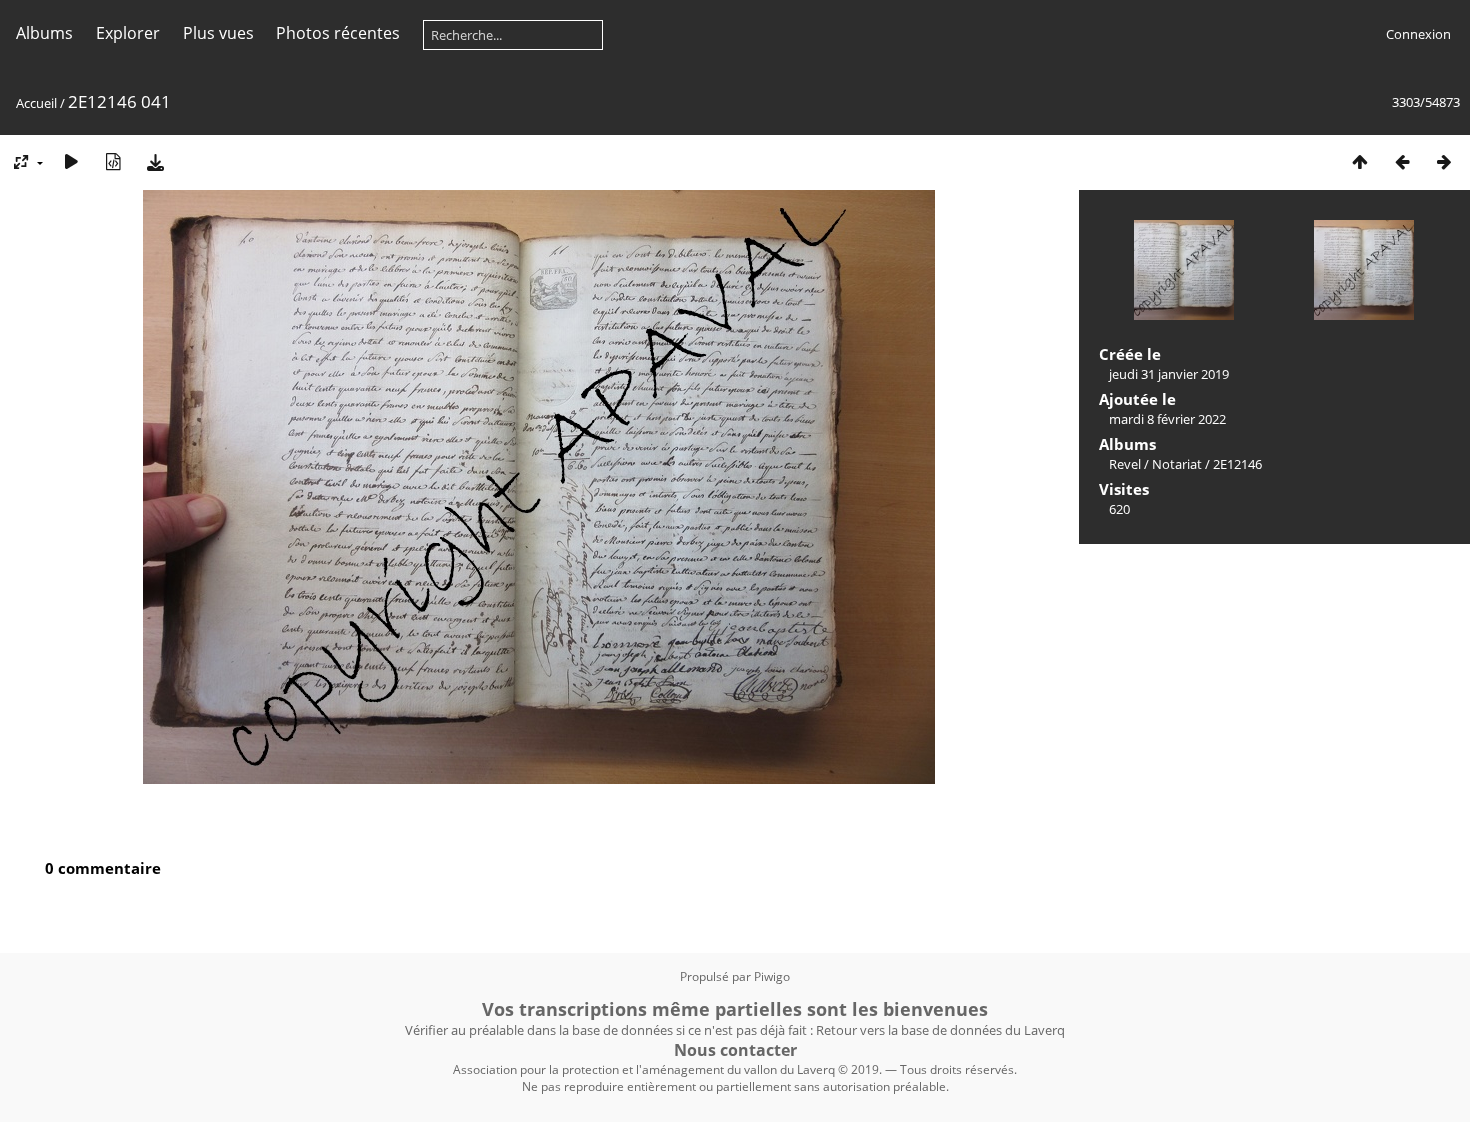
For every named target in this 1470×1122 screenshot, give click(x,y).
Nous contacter (735, 1050)
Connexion (1418, 34)
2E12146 (1237, 464)
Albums (44, 33)
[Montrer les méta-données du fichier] (113, 161)
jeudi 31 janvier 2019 (1169, 374)
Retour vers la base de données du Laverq (940, 1030)
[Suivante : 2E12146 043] (1444, 161)
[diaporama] (71, 161)
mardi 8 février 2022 (1167, 419)
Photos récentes (338, 33)
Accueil (36, 103)
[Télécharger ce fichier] (155, 161)
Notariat (1177, 464)
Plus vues (218, 33)
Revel (1125, 464)
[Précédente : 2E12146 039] (1402, 161)
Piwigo (772, 976)
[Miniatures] (1360, 161)
